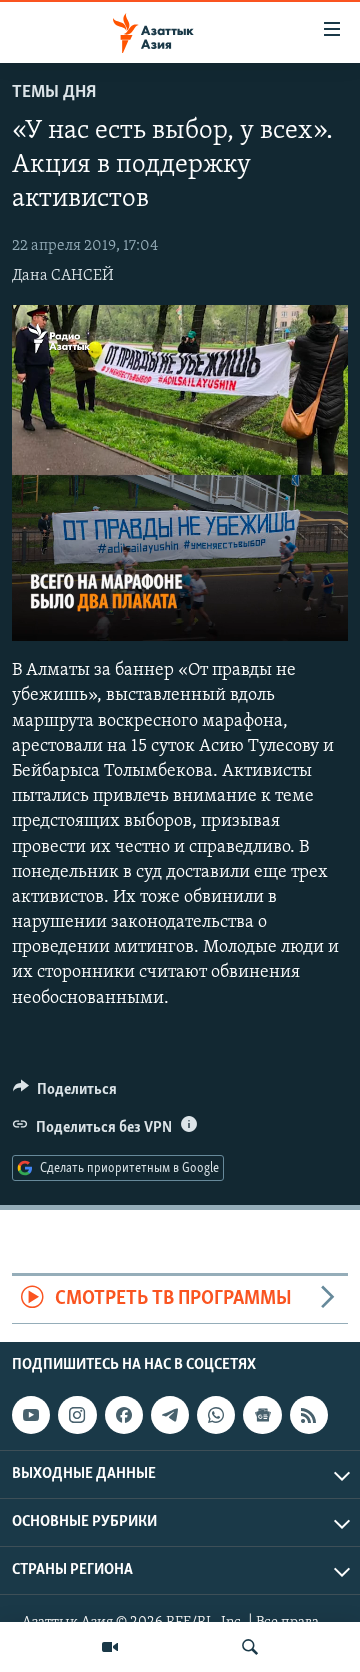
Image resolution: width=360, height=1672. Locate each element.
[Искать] (250, 1647)
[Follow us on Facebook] (124, 1415)
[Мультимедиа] (110, 1647)
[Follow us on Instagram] (77, 1415)
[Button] (65, 1094)
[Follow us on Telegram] (170, 1415)
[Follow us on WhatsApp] (216, 1415)
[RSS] (309, 1415)
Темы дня (54, 93)
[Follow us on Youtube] (31, 1415)
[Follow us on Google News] (262, 1415)
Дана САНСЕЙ (63, 276)
